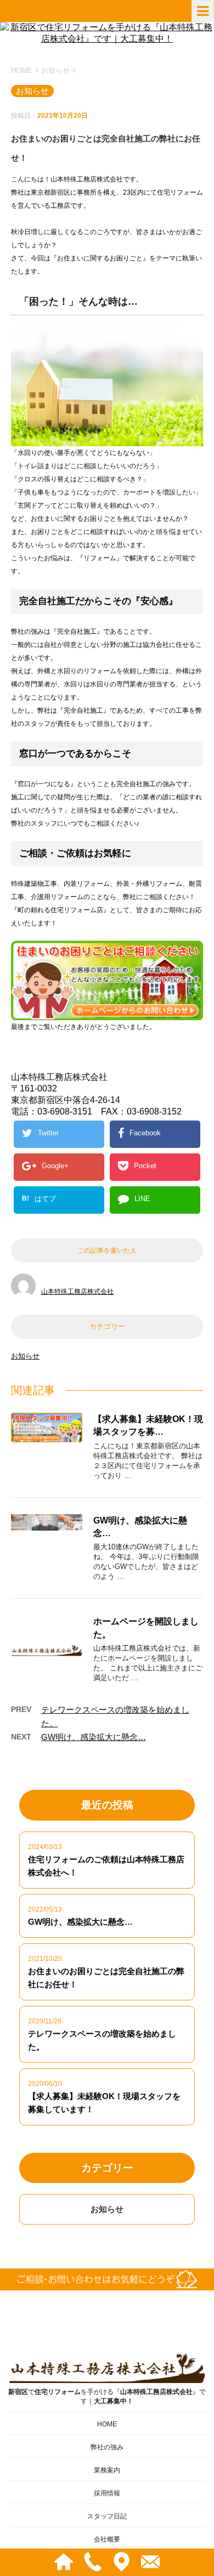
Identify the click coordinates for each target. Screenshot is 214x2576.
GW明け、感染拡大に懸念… (94, 1737)
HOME (107, 2424)
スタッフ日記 (107, 2516)
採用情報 (107, 2493)
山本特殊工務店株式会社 (77, 1292)
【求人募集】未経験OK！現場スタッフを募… (148, 1425)
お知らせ (25, 1356)
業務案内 (107, 2470)
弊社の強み (107, 2447)
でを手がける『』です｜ (107, 2396)
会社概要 (107, 2539)
